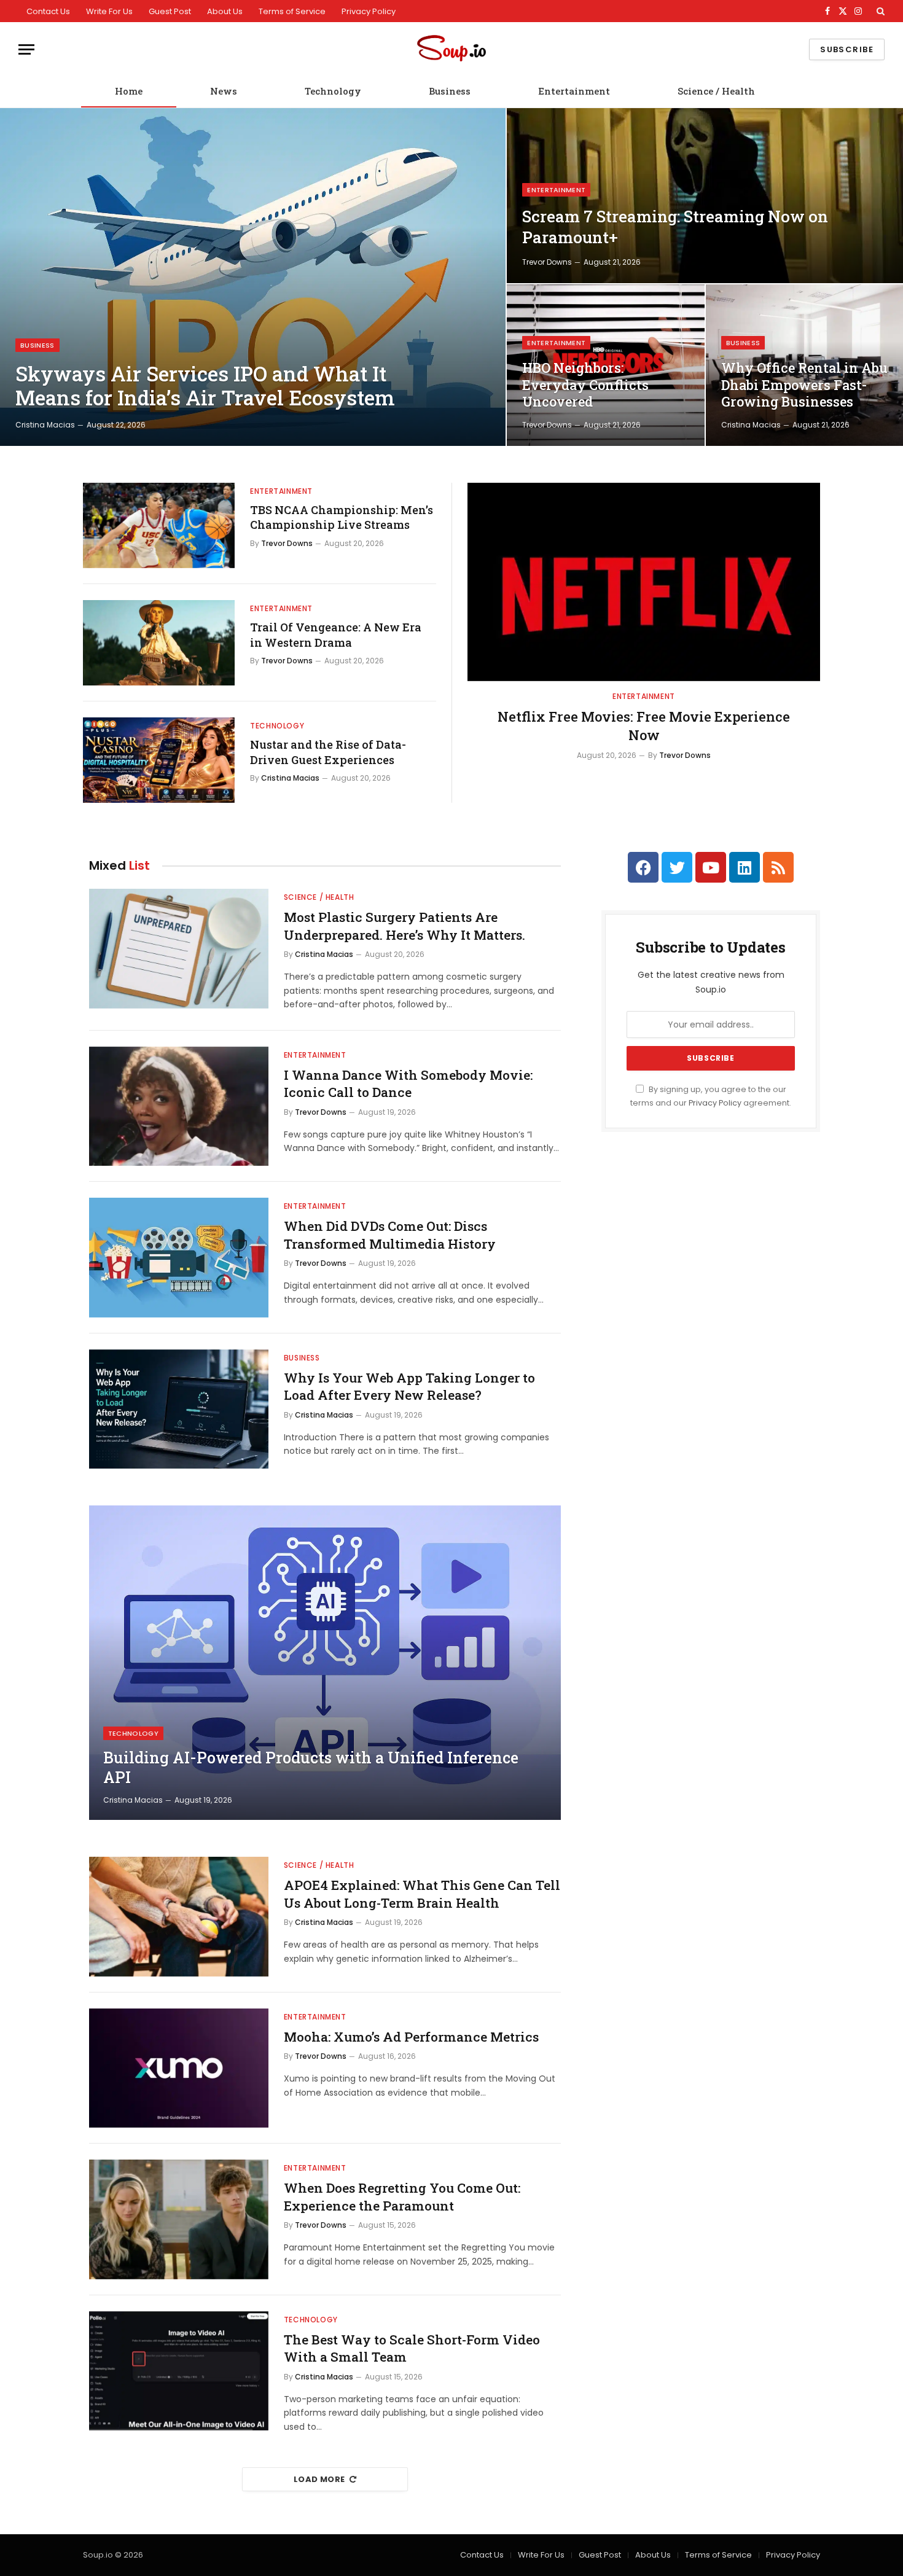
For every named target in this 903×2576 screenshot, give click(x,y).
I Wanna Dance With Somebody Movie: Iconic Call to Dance (408, 1084)
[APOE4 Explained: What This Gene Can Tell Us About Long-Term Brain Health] (179, 1917)
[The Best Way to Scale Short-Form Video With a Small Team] (179, 2371)
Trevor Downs (547, 262)
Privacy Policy (369, 11)
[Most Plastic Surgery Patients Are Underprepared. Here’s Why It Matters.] (179, 949)
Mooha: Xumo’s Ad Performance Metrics (411, 2037)
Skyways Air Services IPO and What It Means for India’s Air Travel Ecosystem (205, 386)
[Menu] (26, 49)
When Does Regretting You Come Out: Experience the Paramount (402, 2197)
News (224, 91)
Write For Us (109, 11)
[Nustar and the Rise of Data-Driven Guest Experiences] (159, 760)
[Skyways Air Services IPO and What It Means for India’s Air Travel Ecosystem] (253, 277)
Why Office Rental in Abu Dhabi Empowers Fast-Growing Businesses (804, 385)
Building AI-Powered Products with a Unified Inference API (311, 1768)
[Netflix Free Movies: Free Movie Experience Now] (644, 582)
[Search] (879, 11)
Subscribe (847, 49)
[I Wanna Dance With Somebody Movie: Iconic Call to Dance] (179, 1107)
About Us (225, 11)
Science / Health (716, 91)
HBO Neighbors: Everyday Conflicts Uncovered (585, 385)
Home (129, 91)
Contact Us (48, 11)
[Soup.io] (451, 49)
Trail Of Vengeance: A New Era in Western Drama (336, 634)
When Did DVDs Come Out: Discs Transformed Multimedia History (390, 1235)
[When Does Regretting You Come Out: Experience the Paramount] (179, 2219)
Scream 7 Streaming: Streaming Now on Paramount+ (675, 227)
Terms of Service (292, 11)
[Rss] (778, 867)
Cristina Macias (45, 425)
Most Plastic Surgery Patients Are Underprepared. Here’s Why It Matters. (405, 926)
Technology (333, 91)
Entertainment (574, 91)
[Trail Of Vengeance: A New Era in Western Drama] (159, 643)
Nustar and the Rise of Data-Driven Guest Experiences (328, 752)
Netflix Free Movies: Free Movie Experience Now (644, 726)
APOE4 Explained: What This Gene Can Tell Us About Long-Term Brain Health (422, 1894)
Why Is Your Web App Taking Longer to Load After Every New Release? (409, 1387)
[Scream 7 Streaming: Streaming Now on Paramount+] (705, 196)
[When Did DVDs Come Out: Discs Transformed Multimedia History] (179, 1258)
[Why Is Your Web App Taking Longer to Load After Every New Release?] (179, 1409)
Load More (319, 2479)
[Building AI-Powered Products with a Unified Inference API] (325, 1663)
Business (450, 91)
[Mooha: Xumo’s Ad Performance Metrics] (179, 2068)
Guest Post (170, 11)
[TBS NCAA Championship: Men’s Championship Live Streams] (159, 525)
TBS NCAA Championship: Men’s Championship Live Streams (342, 517)
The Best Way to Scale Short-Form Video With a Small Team (412, 2348)
